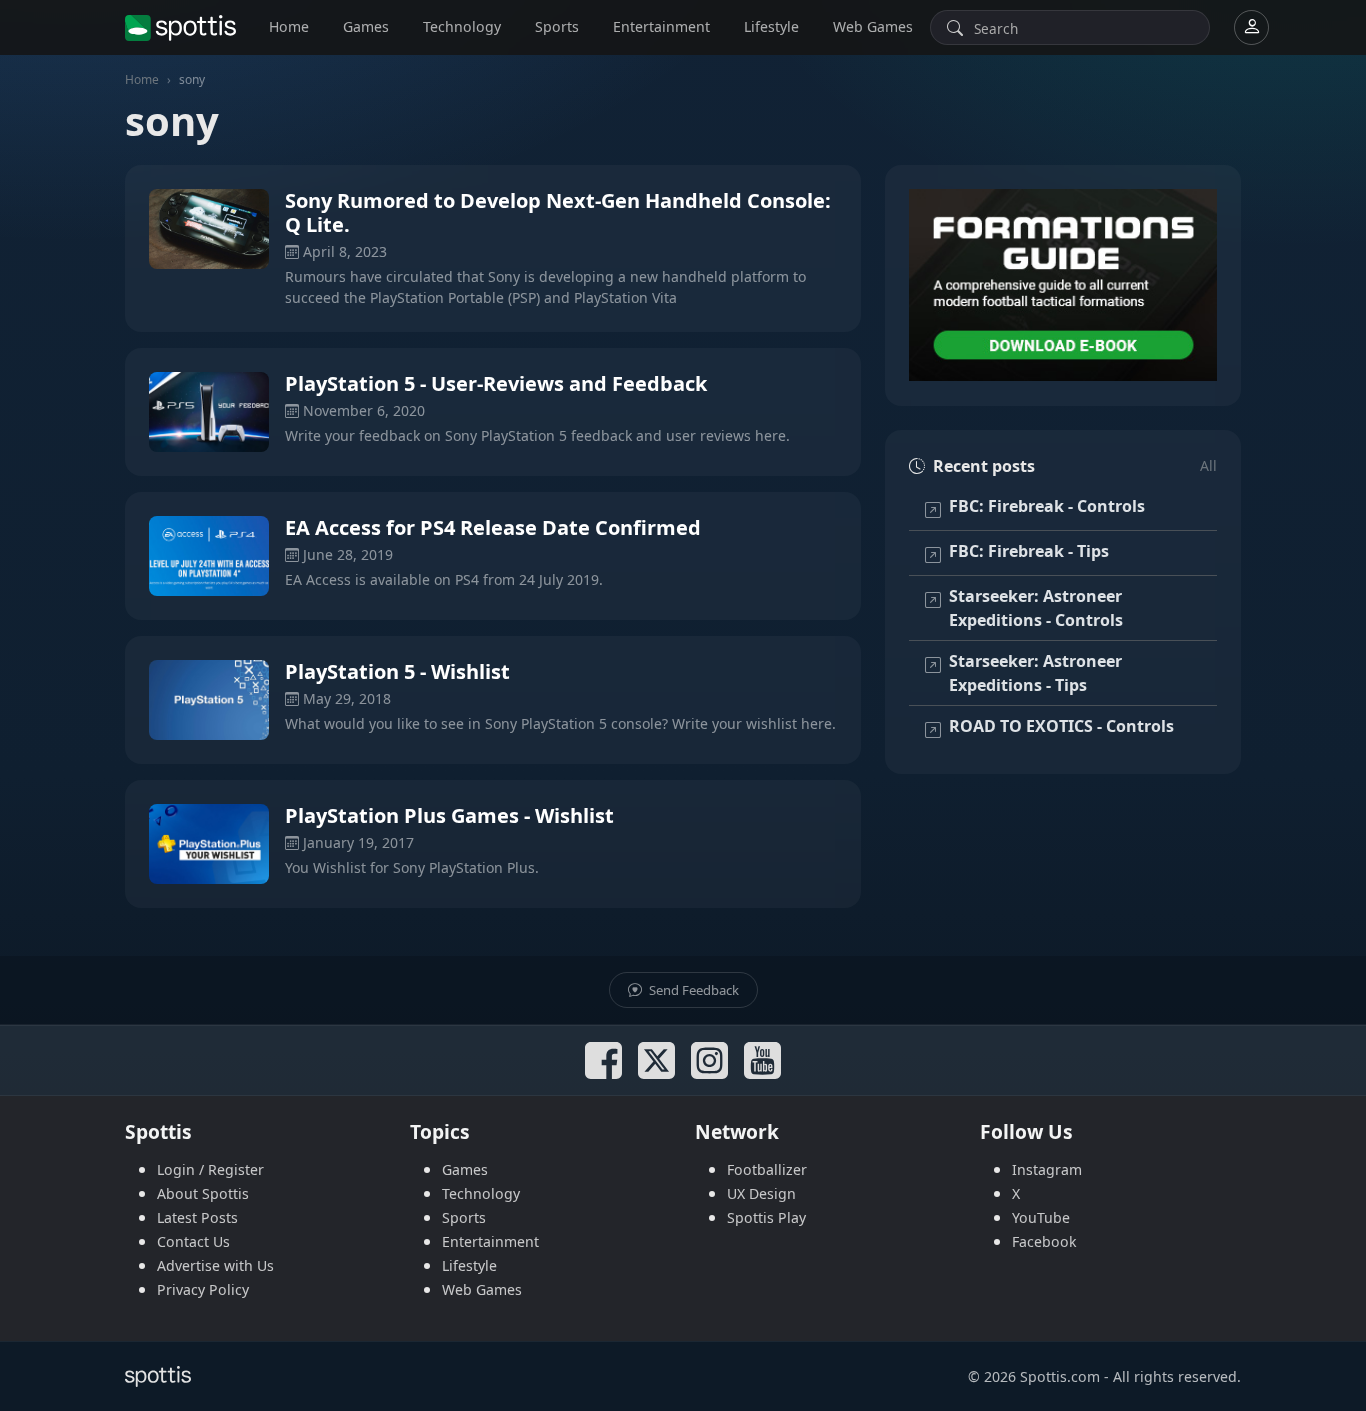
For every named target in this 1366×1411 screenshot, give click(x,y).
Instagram (1047, 1169)
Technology (462, 26)
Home (289, 26)
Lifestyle (771, 26)
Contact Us (193, 1241)
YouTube (1041, 1217)
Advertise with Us (215, 1265)
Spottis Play (766, 1217)
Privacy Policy (203, 1289)
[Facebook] (603, 1060)
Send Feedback (692, 990)
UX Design (761, 1193)
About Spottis (203, 1193)
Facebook (1044, 1241)
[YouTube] (762, 1060)
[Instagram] (709, 1060)
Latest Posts (197, 1217)
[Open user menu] (1251, 27)
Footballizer (767, 1169)
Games (366, 26)
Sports (557, 26)
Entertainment (661, 26)
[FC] (1063, 285)
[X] (656, 1060)
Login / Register (210, 1169)
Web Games (873, 26)
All (1208, 465)
